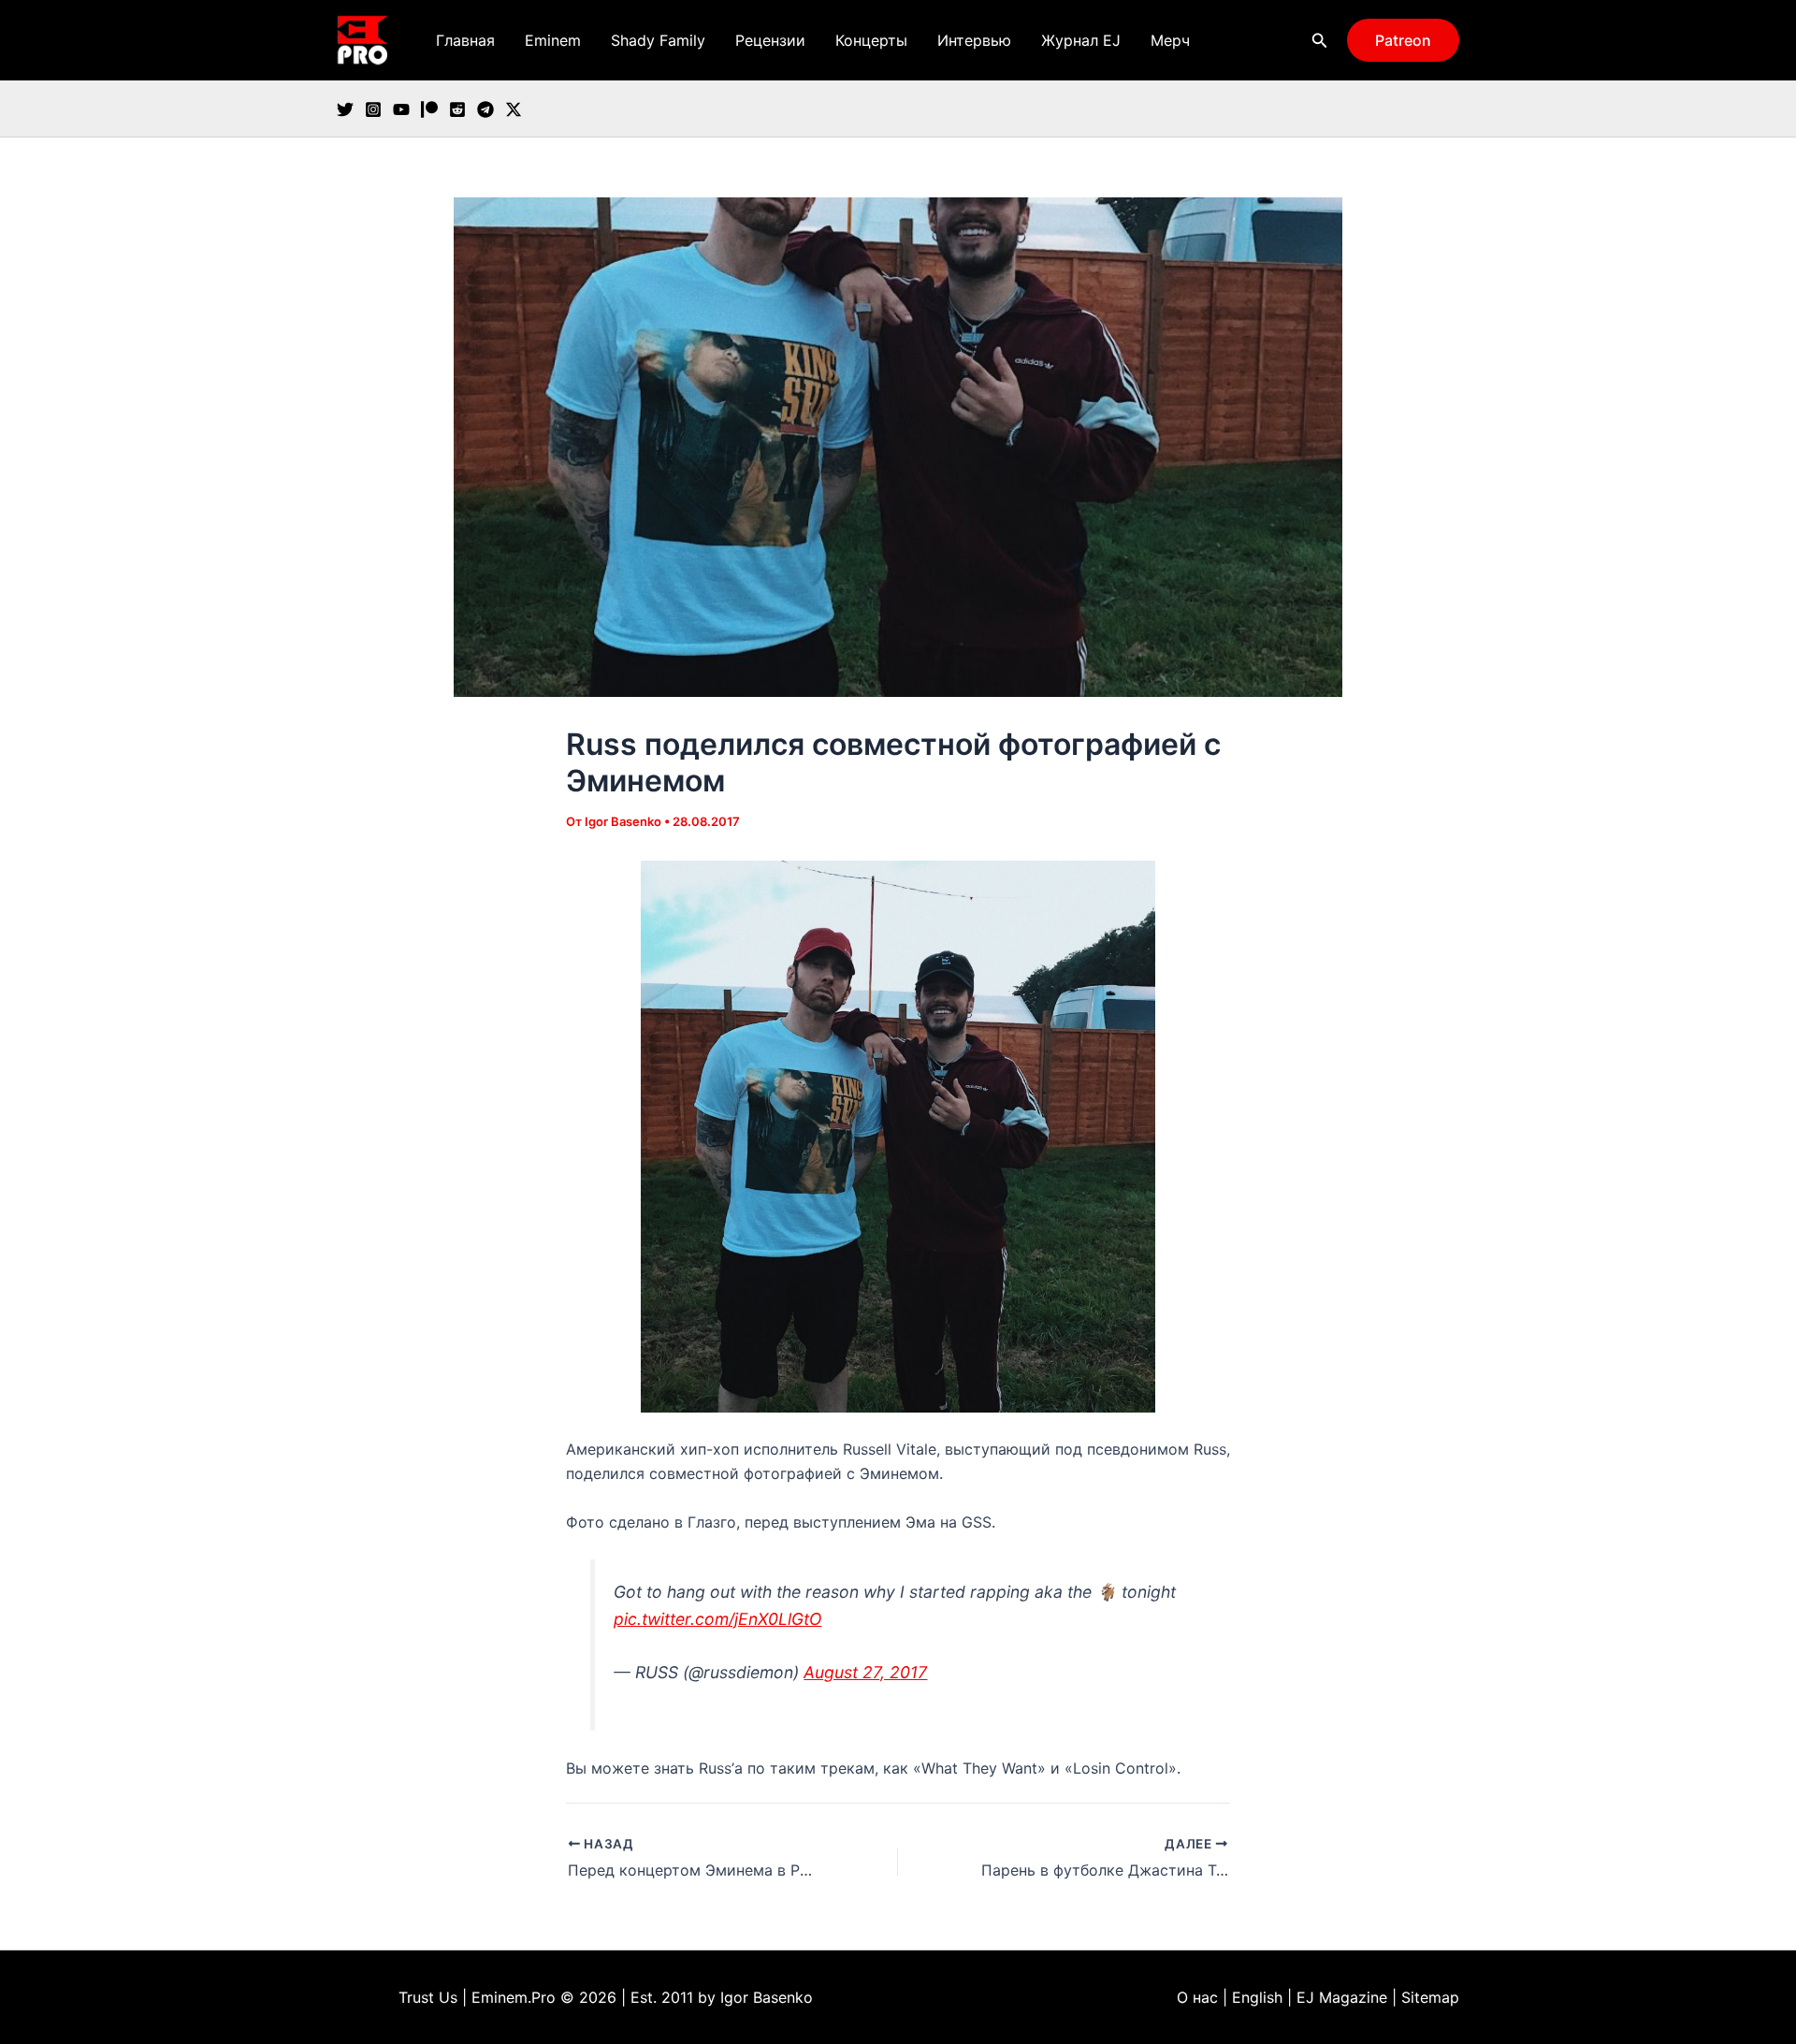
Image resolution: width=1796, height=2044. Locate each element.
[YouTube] (401, 109)
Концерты (871, 40)
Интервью (974, 40)
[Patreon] (429, 109)
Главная (465, 40)
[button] (1320, 41)
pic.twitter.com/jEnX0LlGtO (717, 1619)
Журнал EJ (1081, 40)
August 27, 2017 (865, 1672)
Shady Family (658, 40)
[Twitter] (345, 109)
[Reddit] (457, 109)
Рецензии (770, 40)
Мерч (1170, 40)
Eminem (553, 40)
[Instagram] (373, 109)
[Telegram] (485, 109)
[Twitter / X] (514, 109)
